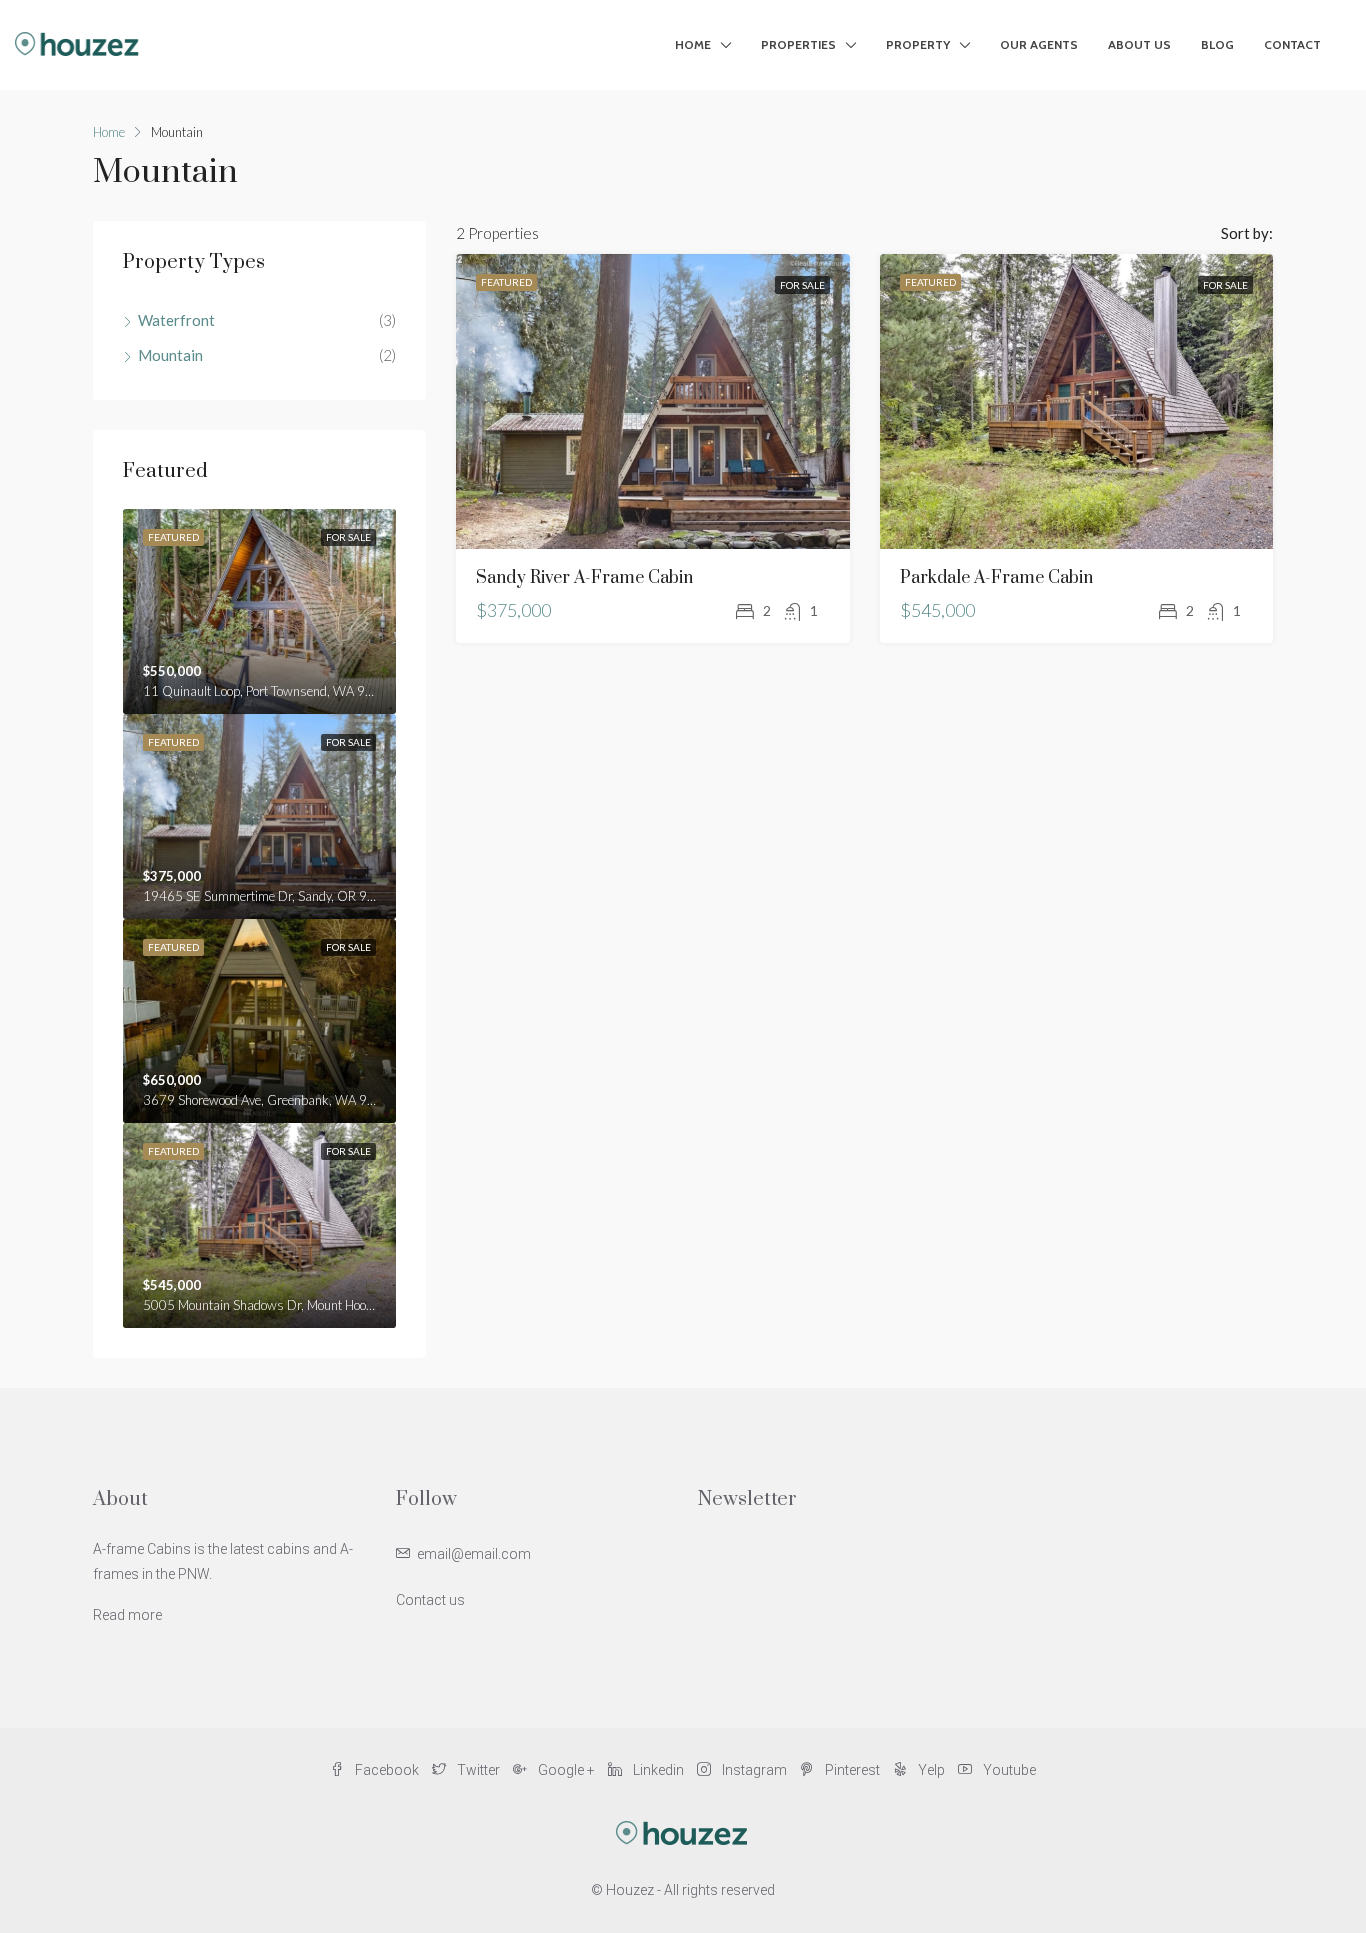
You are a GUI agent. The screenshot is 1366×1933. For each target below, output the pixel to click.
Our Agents (1039, 44)
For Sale (802, 285)
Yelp (931, 1770)
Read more (127, 1615)
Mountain (170, 355)
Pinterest (852, 1770)
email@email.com (474, 1554)
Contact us (430, 1600)
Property (918, 44)
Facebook (387, 1770)
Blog (1217, 44)
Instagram (754, 1770)
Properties (798, 44)
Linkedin (658, 1770)
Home (693, 44)
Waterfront (176, 320)
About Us (1139, 44)
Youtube (1008, 1770)
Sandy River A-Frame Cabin (584, 578)
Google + (566, 1770)
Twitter (478, 1770)
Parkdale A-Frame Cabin (996, 578)
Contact (1292, 44)
